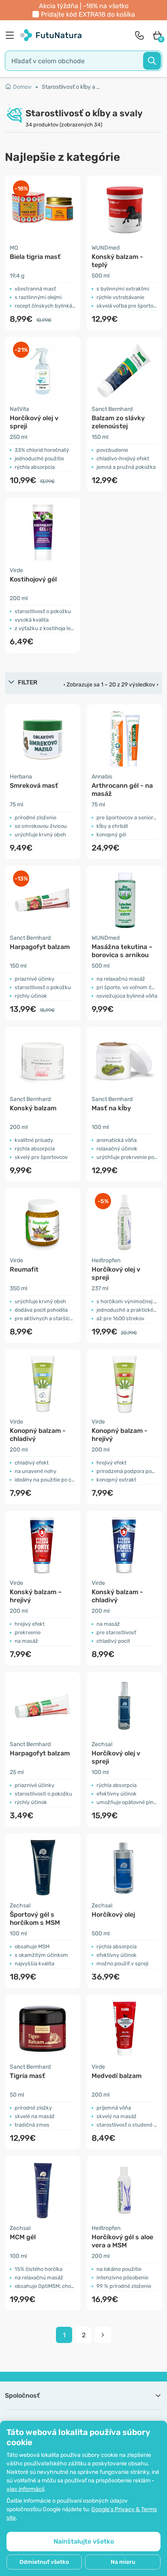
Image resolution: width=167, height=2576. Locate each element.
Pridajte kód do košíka (88, 14)
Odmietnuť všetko (44, 2562)
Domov (22, 87)
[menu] (12, 35)
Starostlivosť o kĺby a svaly (71, 87)
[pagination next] (103, 2335)
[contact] (139, 35)
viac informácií (25, 2489)
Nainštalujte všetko (84, 2541)
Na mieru (123, 2562)
